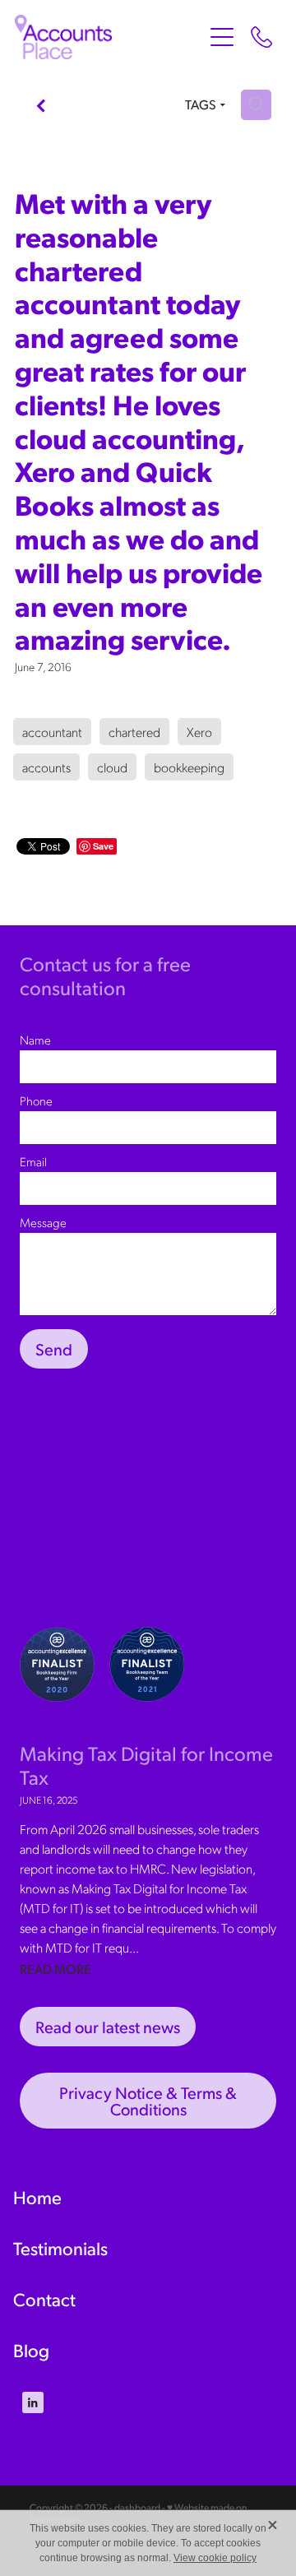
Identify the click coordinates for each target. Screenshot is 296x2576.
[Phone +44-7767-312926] (261, 37)
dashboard (137, 2507)
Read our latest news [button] (108, 2027)
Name (35, 1040)
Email (33, 1162)
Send (54, 1349)
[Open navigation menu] (222, 37)
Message (43, 1223)
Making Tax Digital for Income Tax (146, 1765)
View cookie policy (215, 2558)
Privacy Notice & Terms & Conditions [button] (148, 2101)
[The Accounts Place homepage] (109, 37)
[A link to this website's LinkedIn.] (33, 2402)
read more (55, 1969)
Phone (36, 1101)
